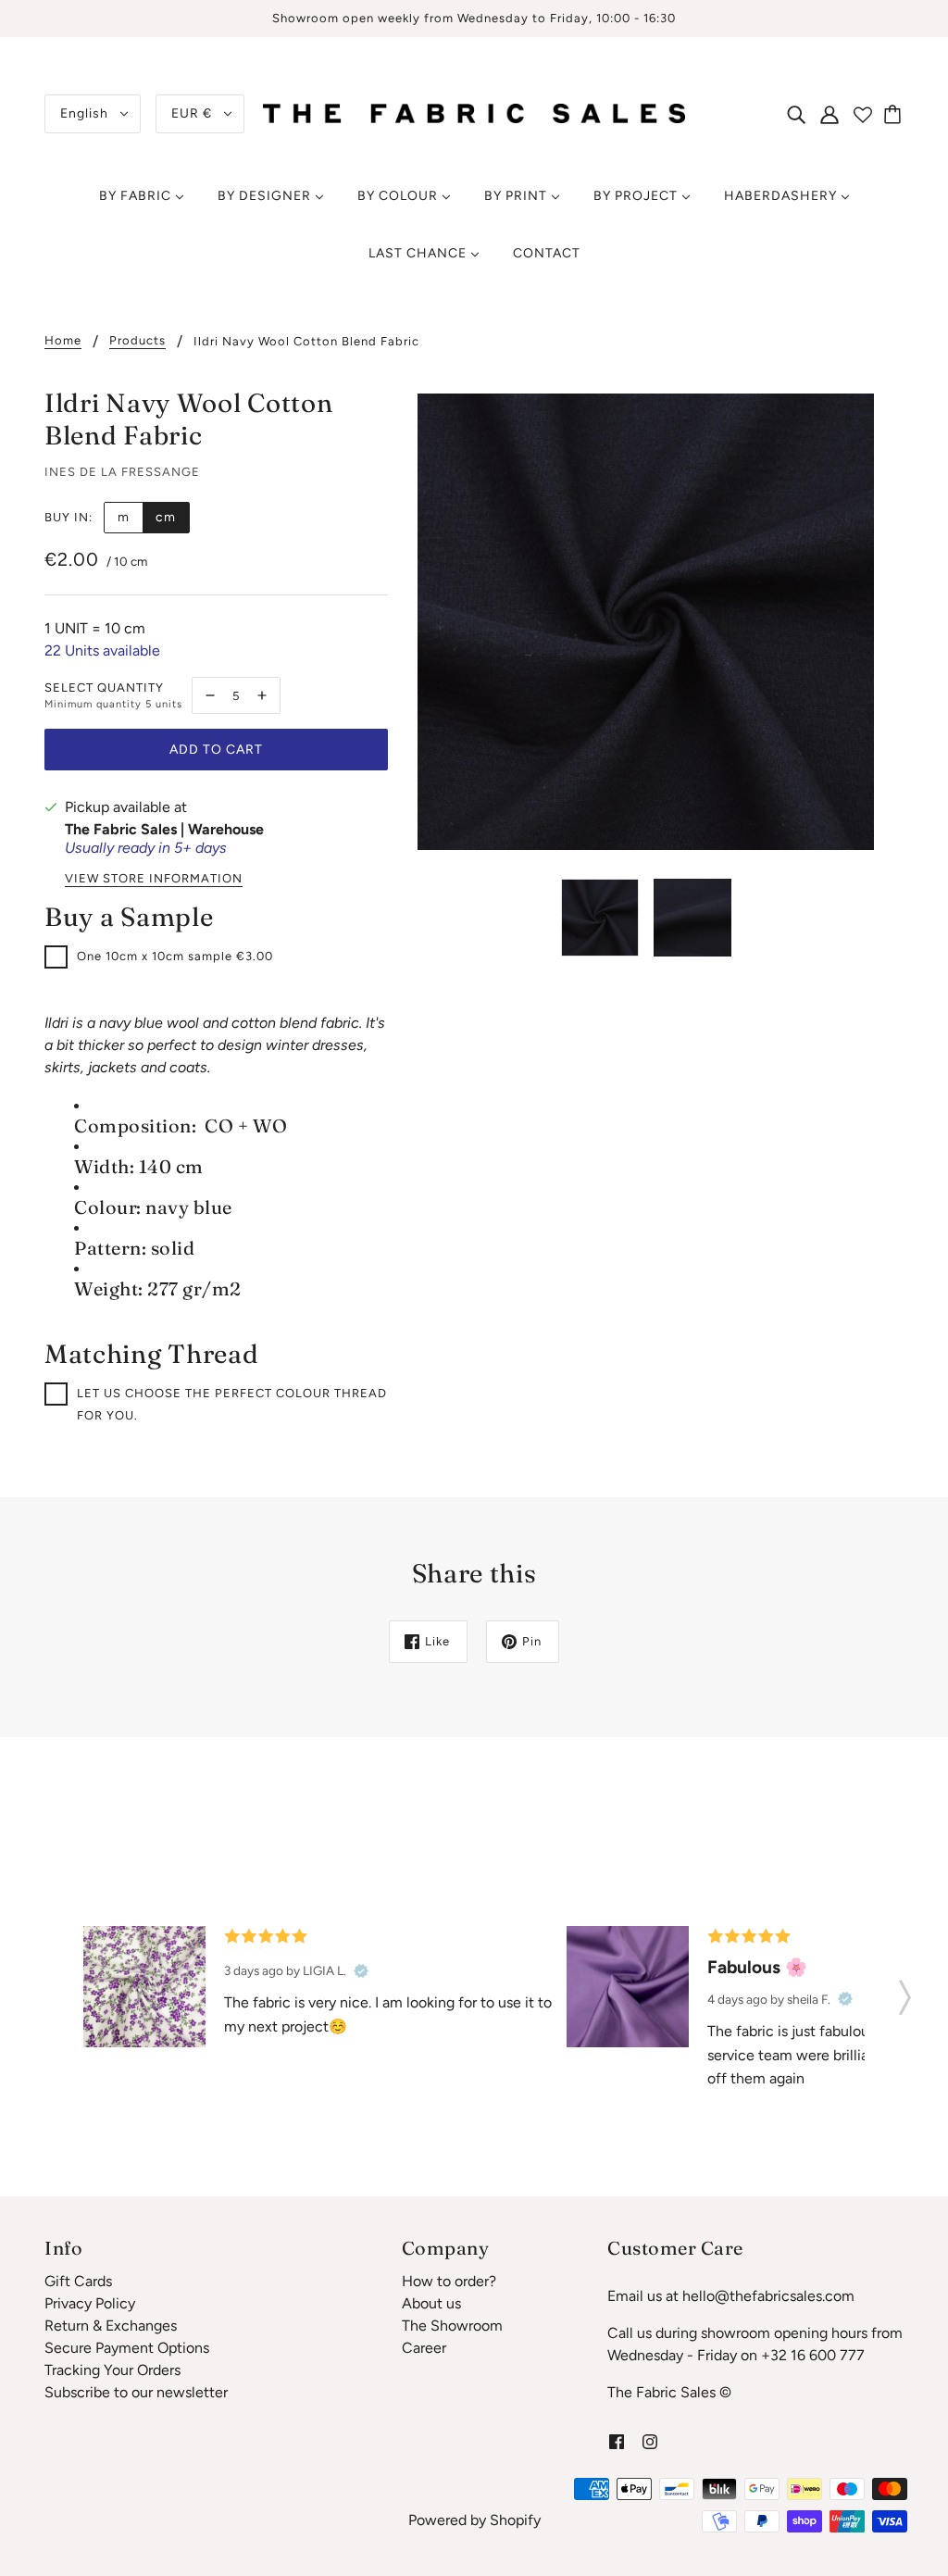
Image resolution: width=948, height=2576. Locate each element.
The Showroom (452, 2326)
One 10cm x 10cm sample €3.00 (175, 956)
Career (424, 2348)
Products (137, 341)
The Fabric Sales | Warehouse (164, 829)
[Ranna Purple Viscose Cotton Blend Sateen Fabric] (628, 1987)
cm (166, 517)
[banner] (474, 113)
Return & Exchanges (111, 2326)
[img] (796, 114)
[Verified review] (361, 1970)
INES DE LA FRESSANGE (122, 472)
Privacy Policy (90, 2303)
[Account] (829, 114)
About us (431, 2303)
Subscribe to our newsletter (136, 2392)
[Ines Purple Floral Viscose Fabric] (144, 1987)
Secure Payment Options (127, 2348)
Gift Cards (78, 2281)
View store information (154, 879)
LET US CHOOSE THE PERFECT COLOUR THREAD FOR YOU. (232, 1404)
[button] (905, 1992)
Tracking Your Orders (112, 2370)
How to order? (449, 2281)
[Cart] (895, 114)
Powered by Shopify (474, 2520)
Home (63, 341)
